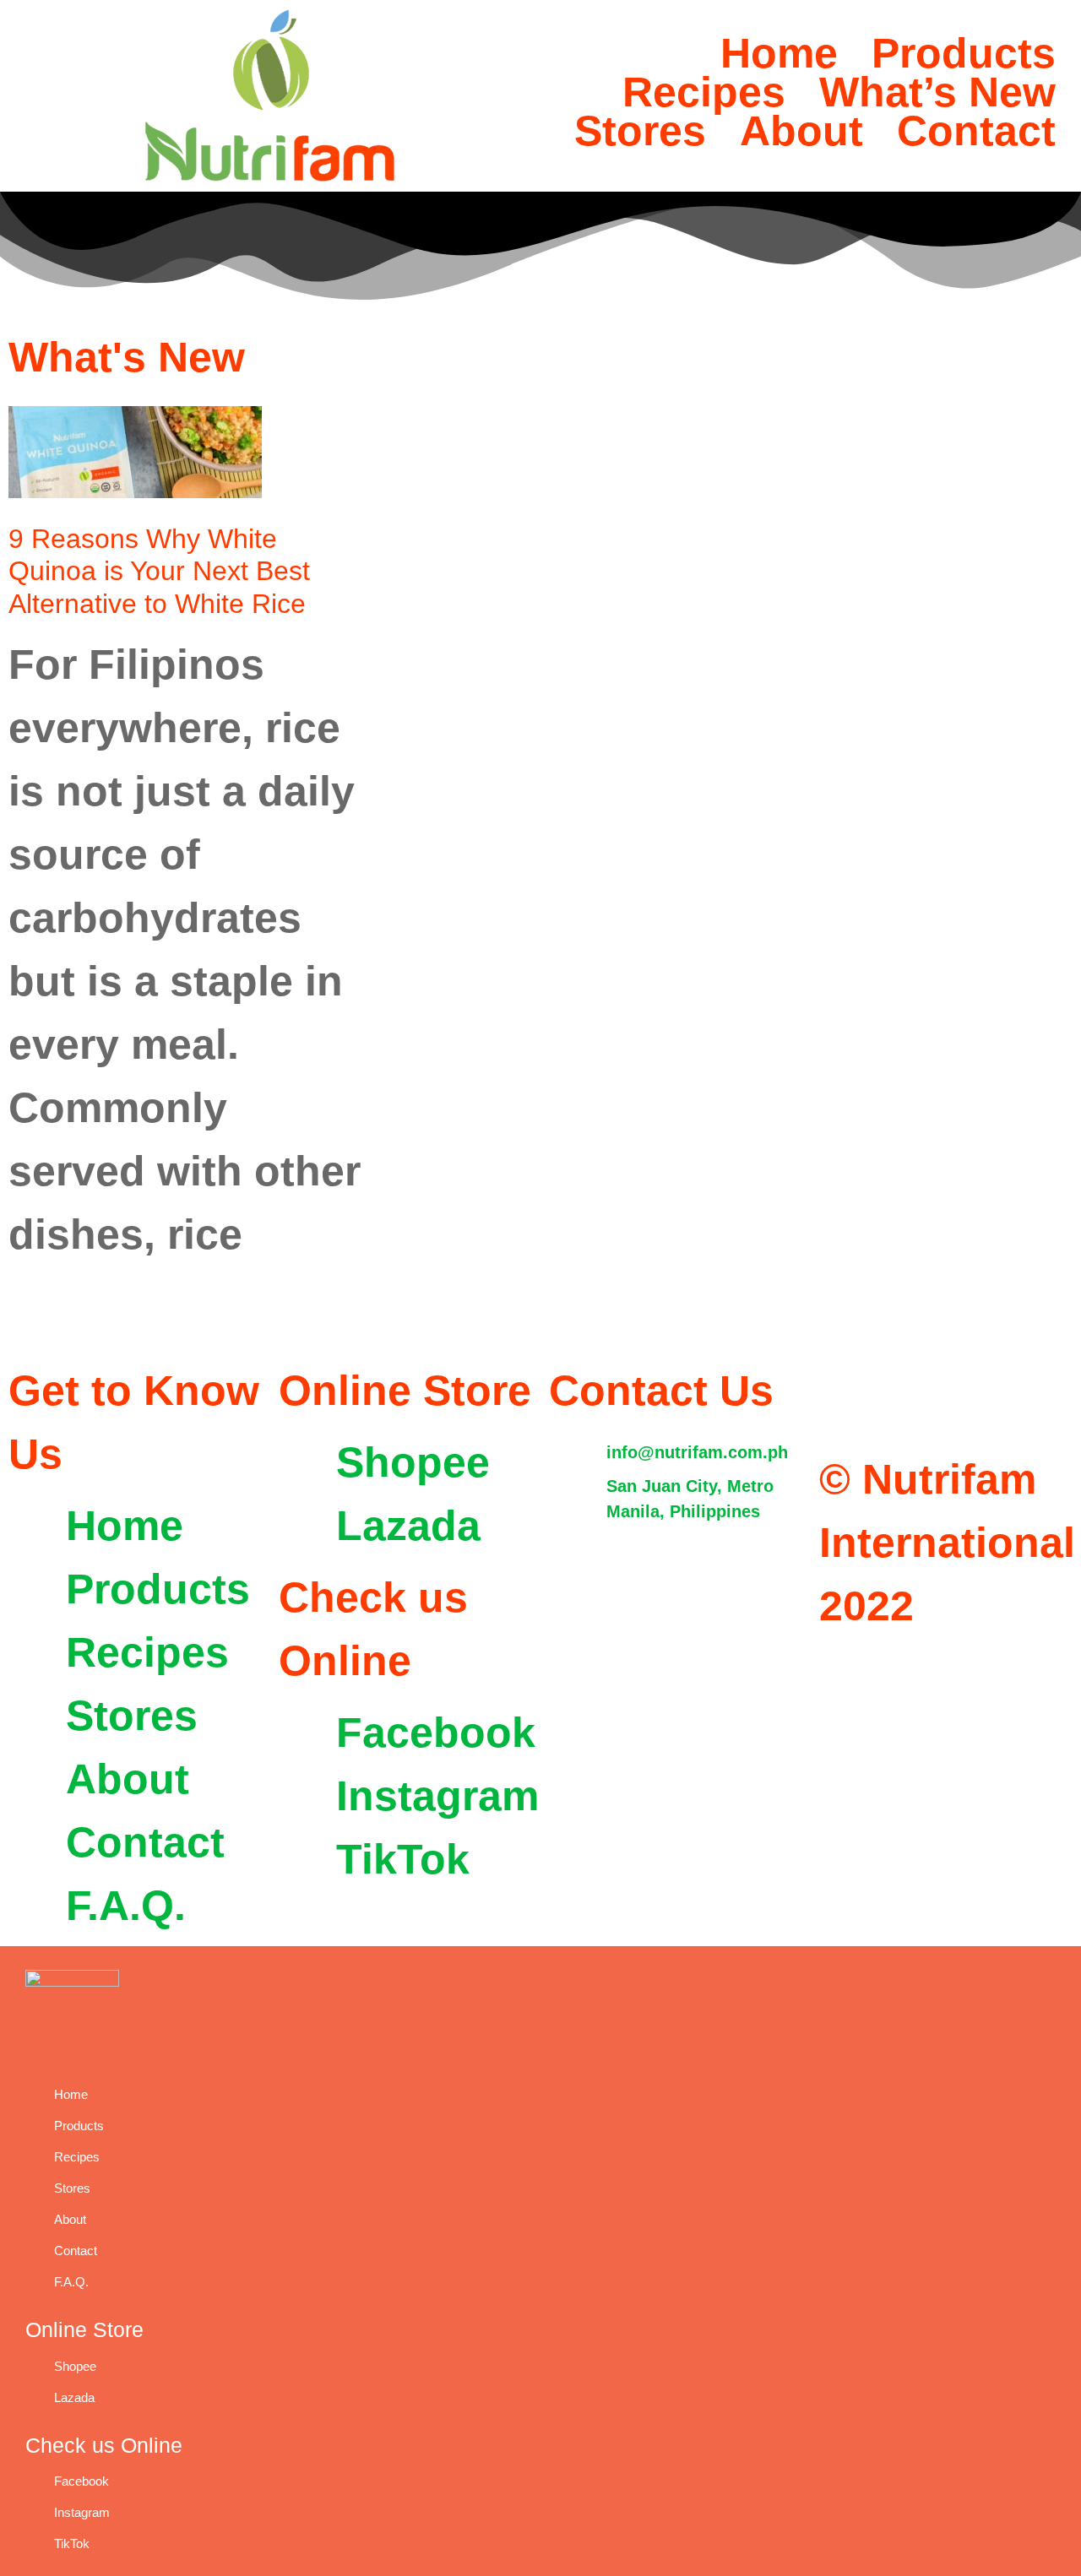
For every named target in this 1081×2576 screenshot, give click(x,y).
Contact (976, 131)
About (801, 131)
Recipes (704, 92)
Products (964, 53)
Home (779, 53)
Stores (640, 131)
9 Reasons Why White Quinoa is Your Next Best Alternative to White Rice (159, 571)
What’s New (937, 92)
